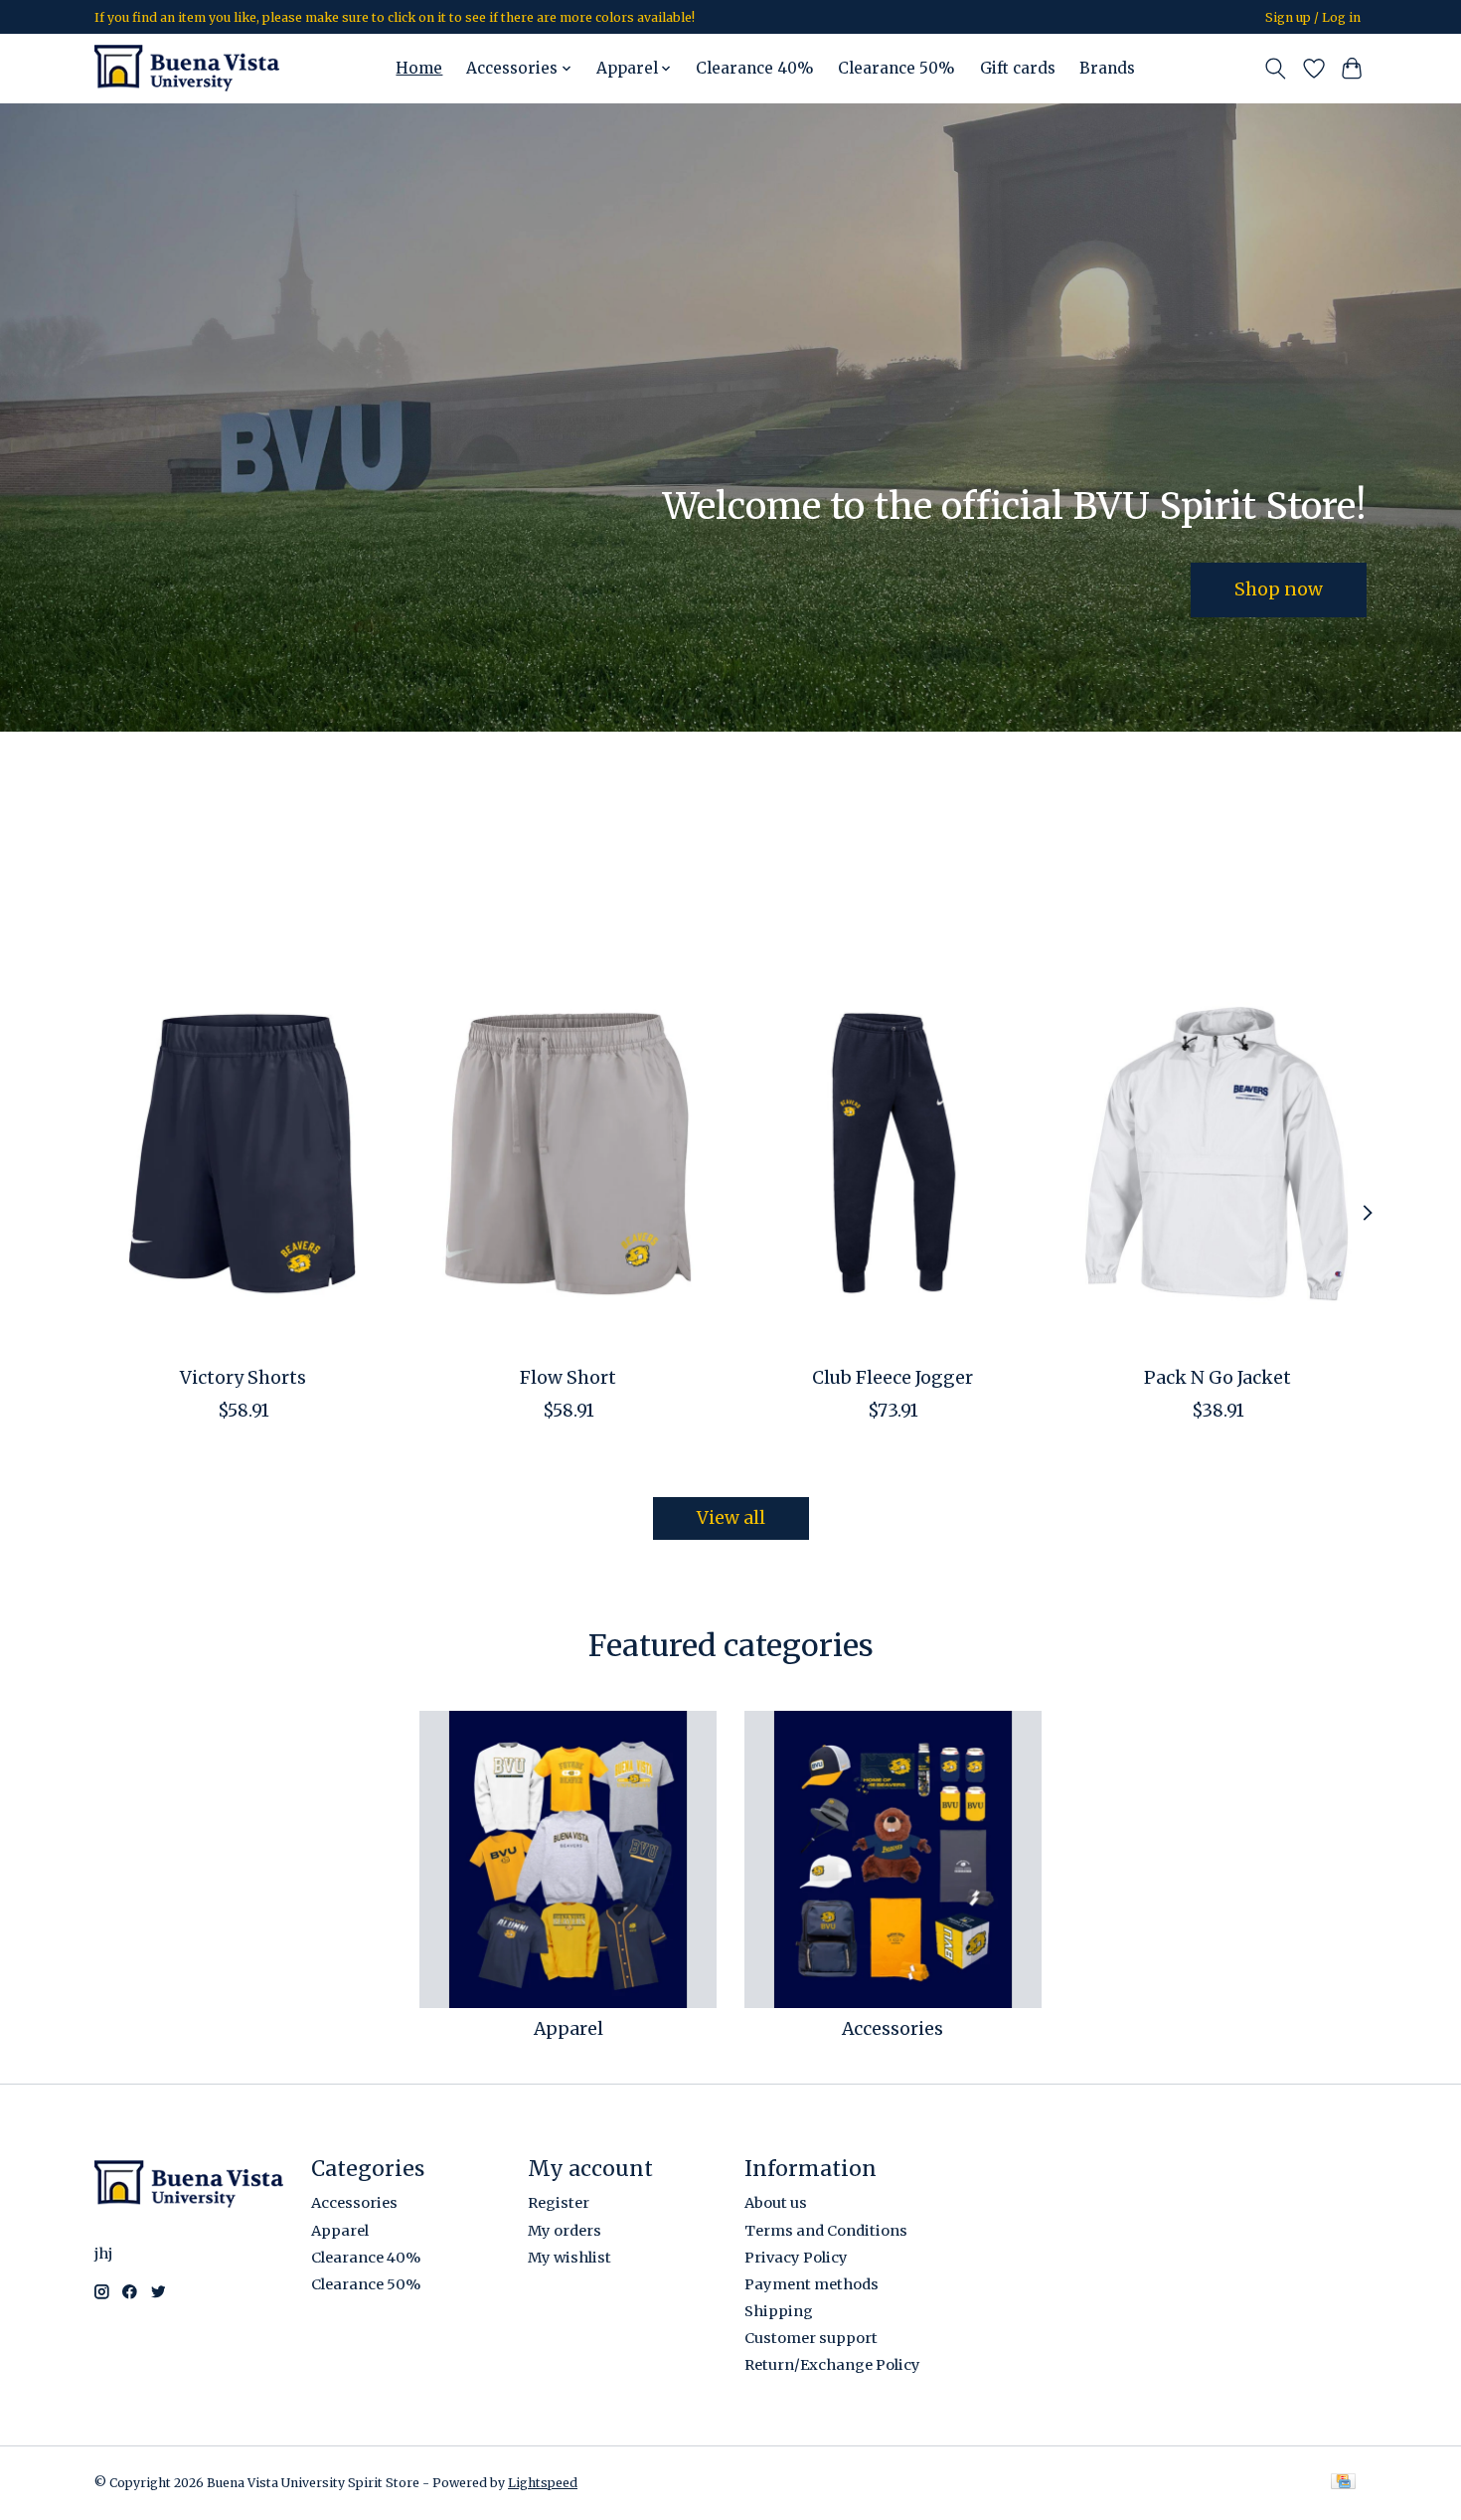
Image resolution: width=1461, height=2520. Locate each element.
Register (559, 2203)
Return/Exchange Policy (832, 2365)
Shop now (1279, 588)
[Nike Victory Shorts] (243, 1153)
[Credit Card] (1343, 2483)
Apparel (568, 2029)
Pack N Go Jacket (1217, 1378)
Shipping (779, 2311)
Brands (1107, 68)
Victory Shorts (243, 1378)
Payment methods (812, 2284)
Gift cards (1018, 68)
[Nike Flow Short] (568, 1153)
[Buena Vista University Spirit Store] (187, 68)
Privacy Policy (796, 2258)
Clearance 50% (896, 68)
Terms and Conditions (826, 2231)
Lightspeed (543, 2483)
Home (419, 68)
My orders (565, 2231)
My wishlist (569, 2258)
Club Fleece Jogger (893, 1378)
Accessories (893, 2029)
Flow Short (568, 1378)
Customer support (811, 2338)
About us (776, 2203)
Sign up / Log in (1313, 17)
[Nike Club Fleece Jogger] (893, 1153)
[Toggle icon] (1276, 69)
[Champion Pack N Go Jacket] (1218, 1153)
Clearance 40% (755, 68)
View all (731, 1518)
